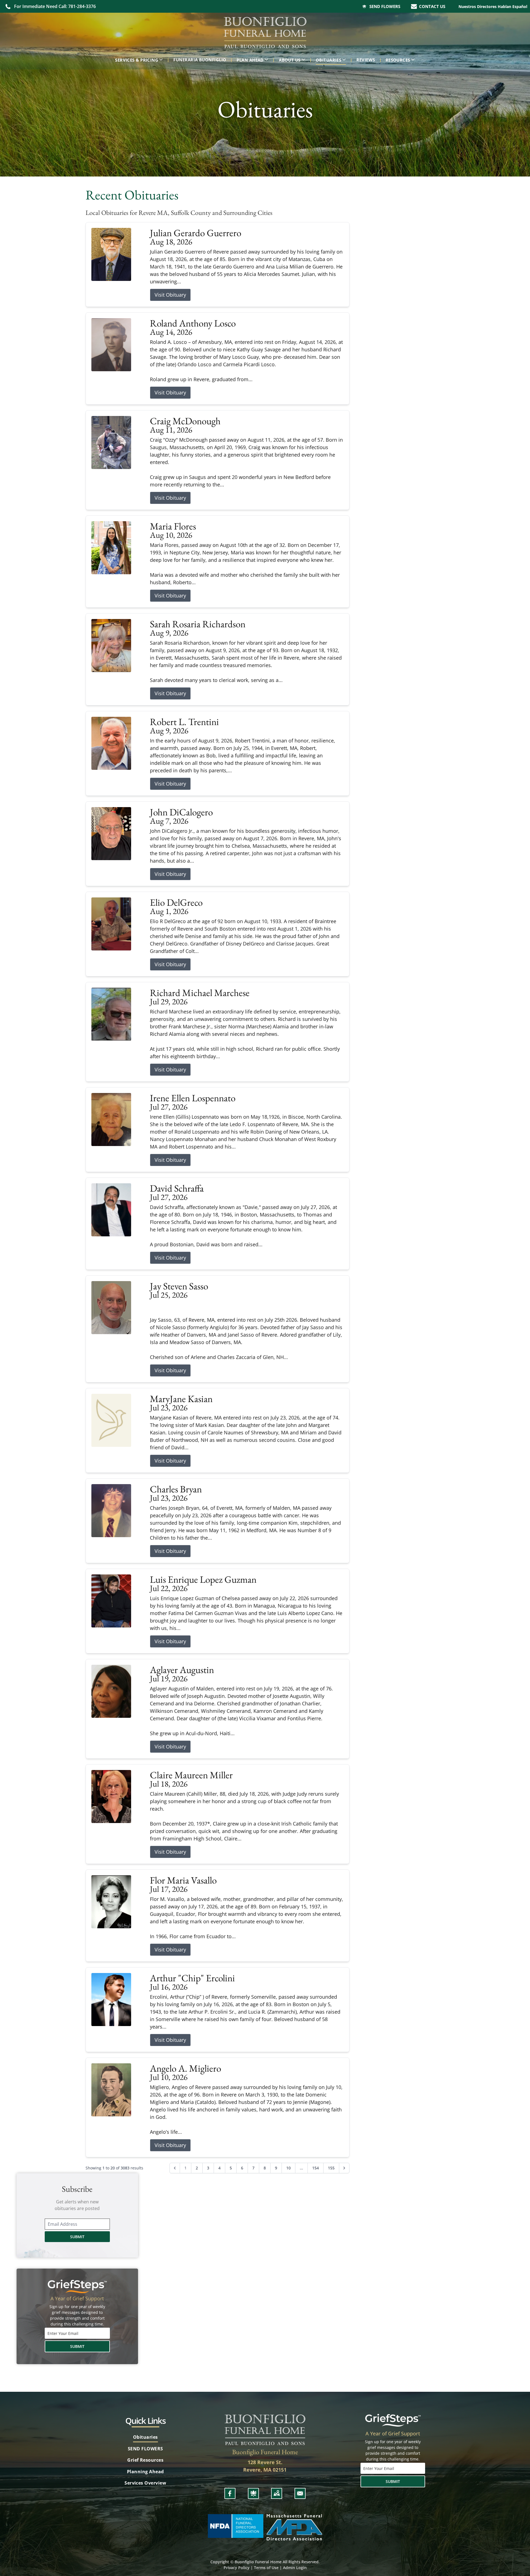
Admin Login (295, 2568)
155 (331, 2168)
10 (288, 2168)
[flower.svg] (253, 2493)
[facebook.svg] (230, 2493)
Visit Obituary (170, 295)
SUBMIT (77, 2237)
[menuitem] (140, 60)
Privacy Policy (237, 2568)
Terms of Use (266, 2568)
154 (316, 2168)
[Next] (344, 2168)
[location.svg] (277, 2493)
